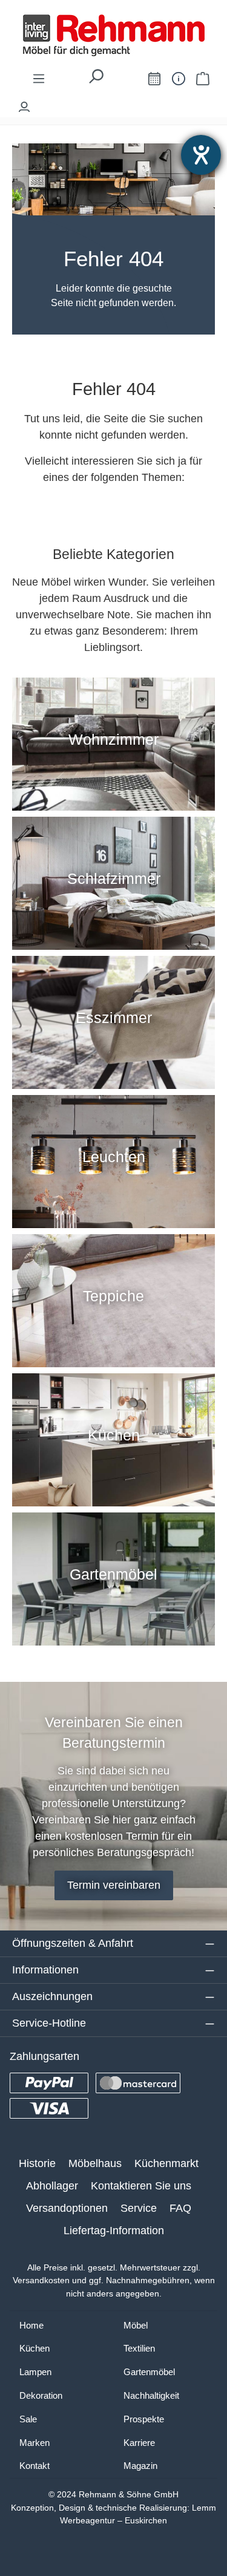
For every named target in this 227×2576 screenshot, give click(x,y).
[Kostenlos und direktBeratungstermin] (154, 78)
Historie (37, 2163)
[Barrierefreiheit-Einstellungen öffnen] (201, 155)
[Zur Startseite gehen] (113, 35)
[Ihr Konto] (24, 104)
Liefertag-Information (114, 2231)
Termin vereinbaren (114, 1885)
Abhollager (52, 2186)
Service (139, 2208)
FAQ (180, 2208)
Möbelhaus (95, 2163)
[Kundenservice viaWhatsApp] (127, 81)
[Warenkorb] (203, 78)
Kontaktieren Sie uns (141, 2186)
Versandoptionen (67, 2208)
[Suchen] (96, 80)
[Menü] (39, 78)
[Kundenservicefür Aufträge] (179, 78)
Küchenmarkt (166, 2163)
